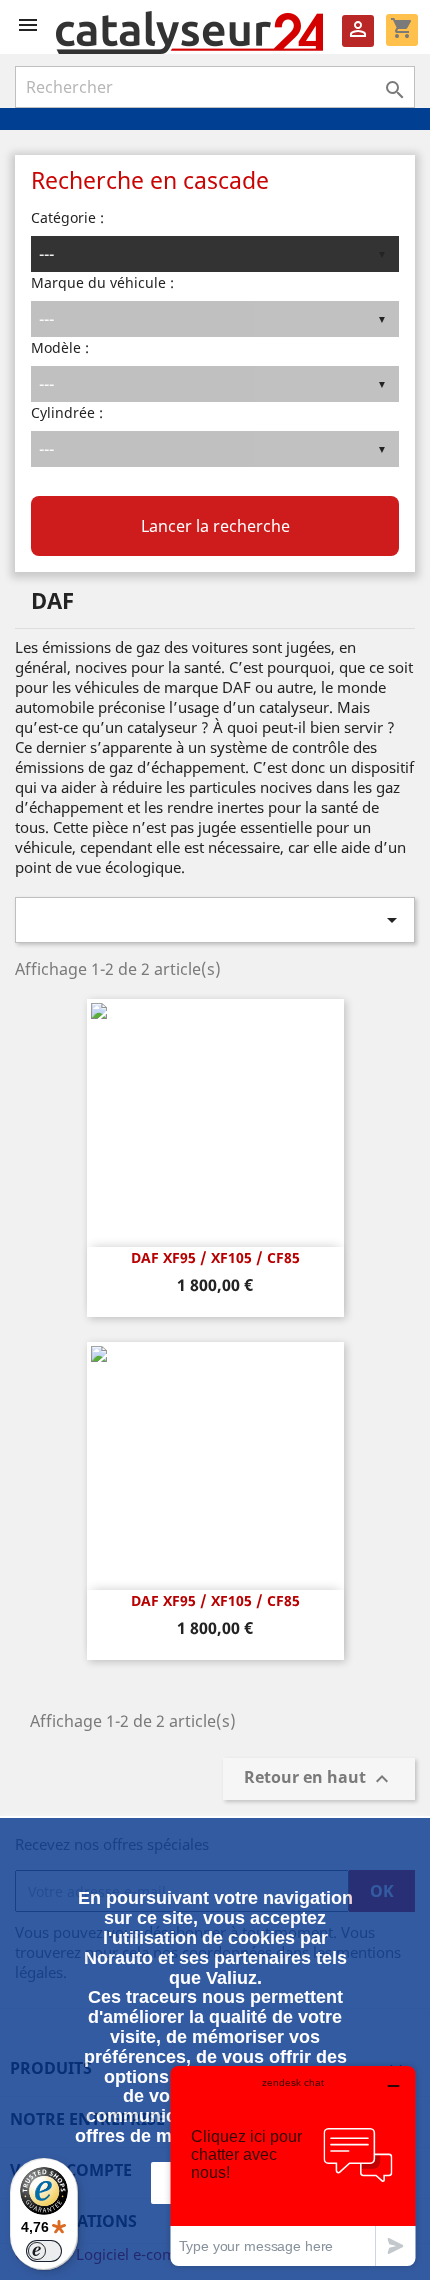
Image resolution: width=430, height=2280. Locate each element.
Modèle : (60, 347)
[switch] (44, 2251)
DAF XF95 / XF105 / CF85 (215, 1257)
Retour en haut (319, 1779)
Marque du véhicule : (102, 282)
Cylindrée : (67, 412)
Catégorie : (67, 217)
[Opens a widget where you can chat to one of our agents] (293, 2165)
